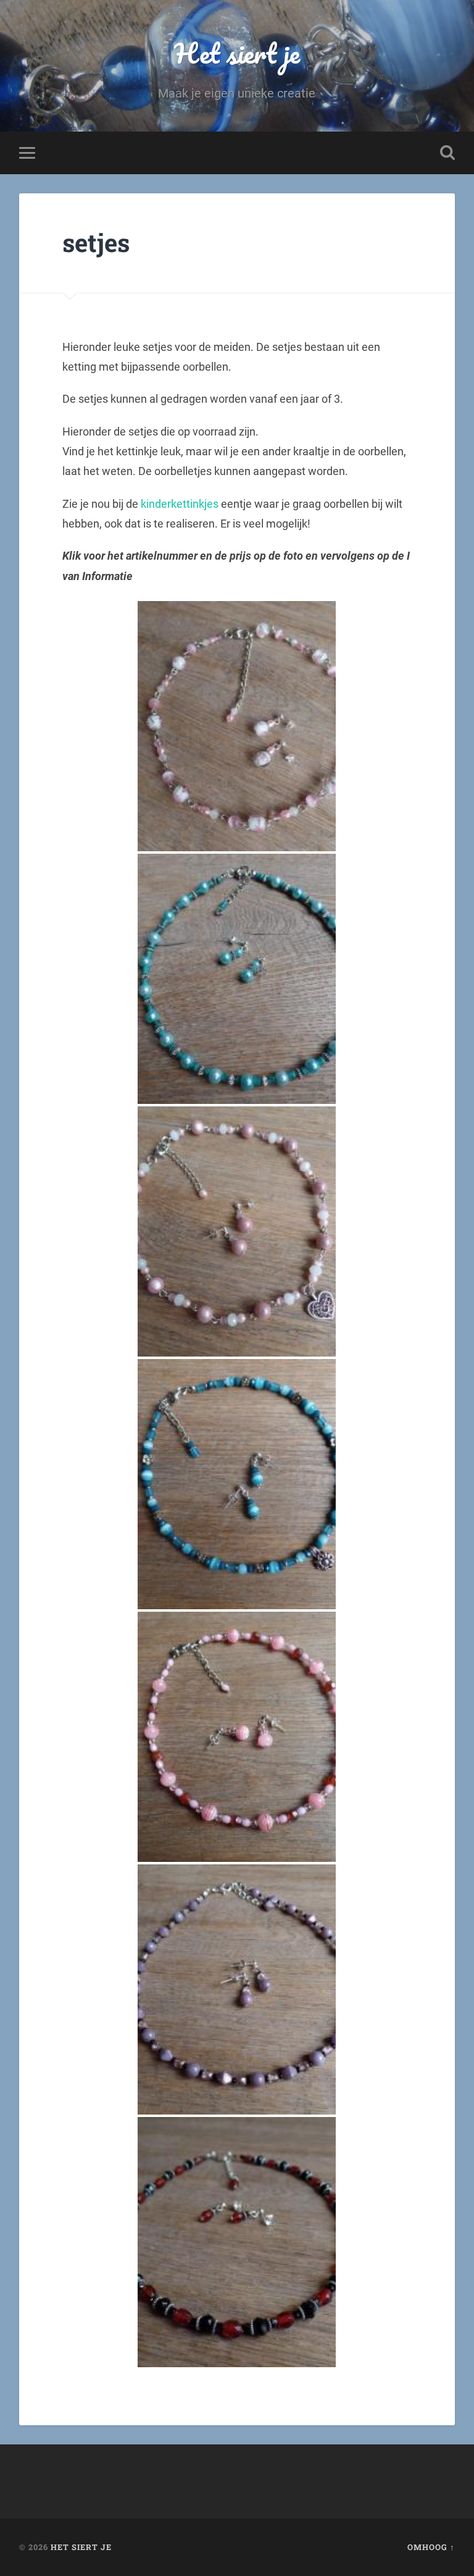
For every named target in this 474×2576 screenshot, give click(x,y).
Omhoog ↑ (431, 2547)
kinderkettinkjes (180, 504)
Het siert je (237, 53)
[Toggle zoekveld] (447, 153)
